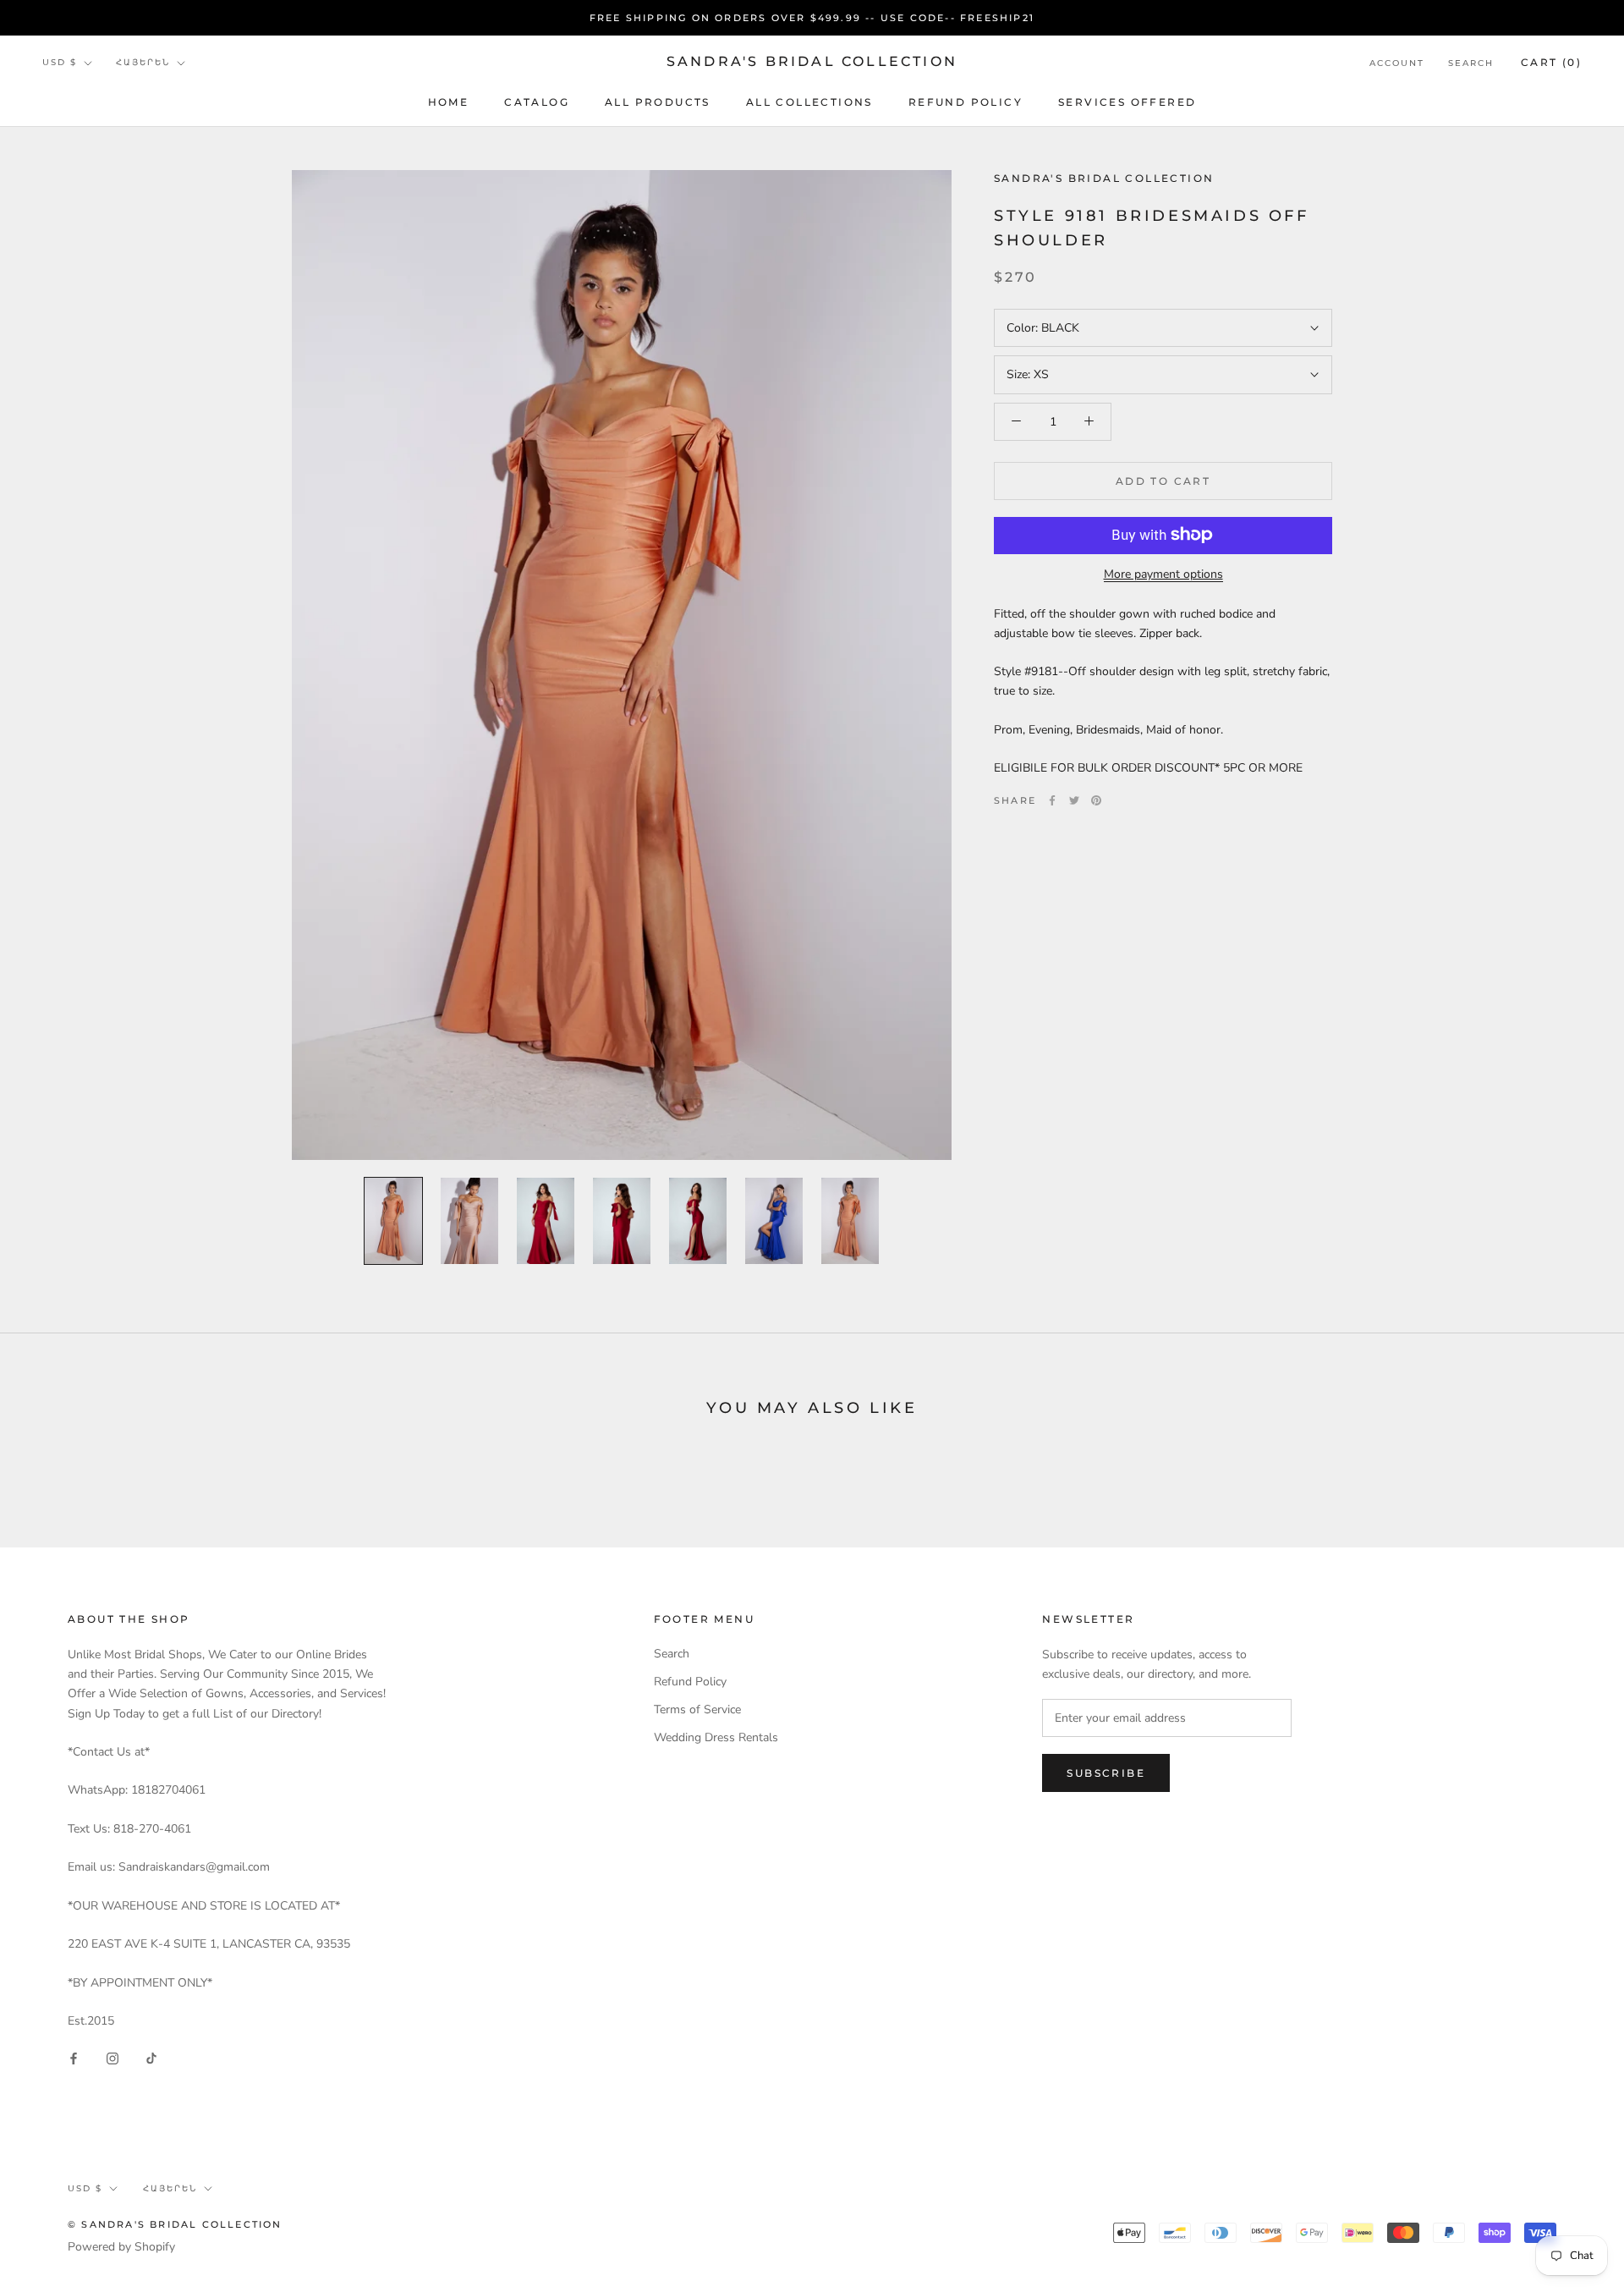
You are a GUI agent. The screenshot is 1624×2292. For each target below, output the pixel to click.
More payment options (1163, 573)
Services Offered (1127, 102)
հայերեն (143, 63)
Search (1471, 63)
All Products (658, 102)
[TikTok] (151, 2057)
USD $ (60, 63)
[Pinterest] (1096, 800)
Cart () (1551, 62)
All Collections (809, 102)
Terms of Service (697, 1709)
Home (449, 102)
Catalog (537, 102)
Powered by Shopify (121, 2247)
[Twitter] (1074, 800)
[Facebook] (1052, 800)
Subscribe (1106, 1773)
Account (1397, 63)
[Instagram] (112, 2057)
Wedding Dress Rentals (716, 1737)
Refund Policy (966, 102)
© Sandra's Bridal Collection (175, 2224)
